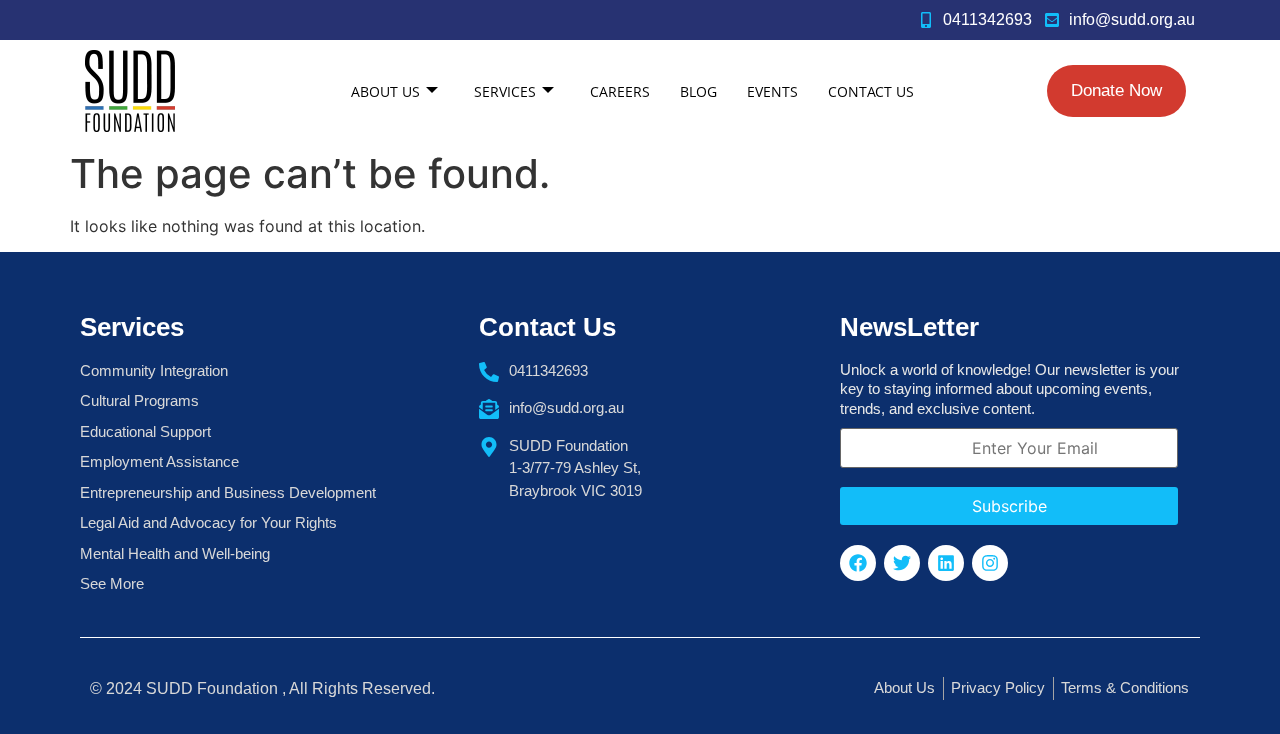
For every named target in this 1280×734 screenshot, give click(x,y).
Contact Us (871, 91)
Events (772, 91)
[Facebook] (858, 563)
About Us (385, 91)
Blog (698, 91)
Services (505, 91)
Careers (620, 91)
